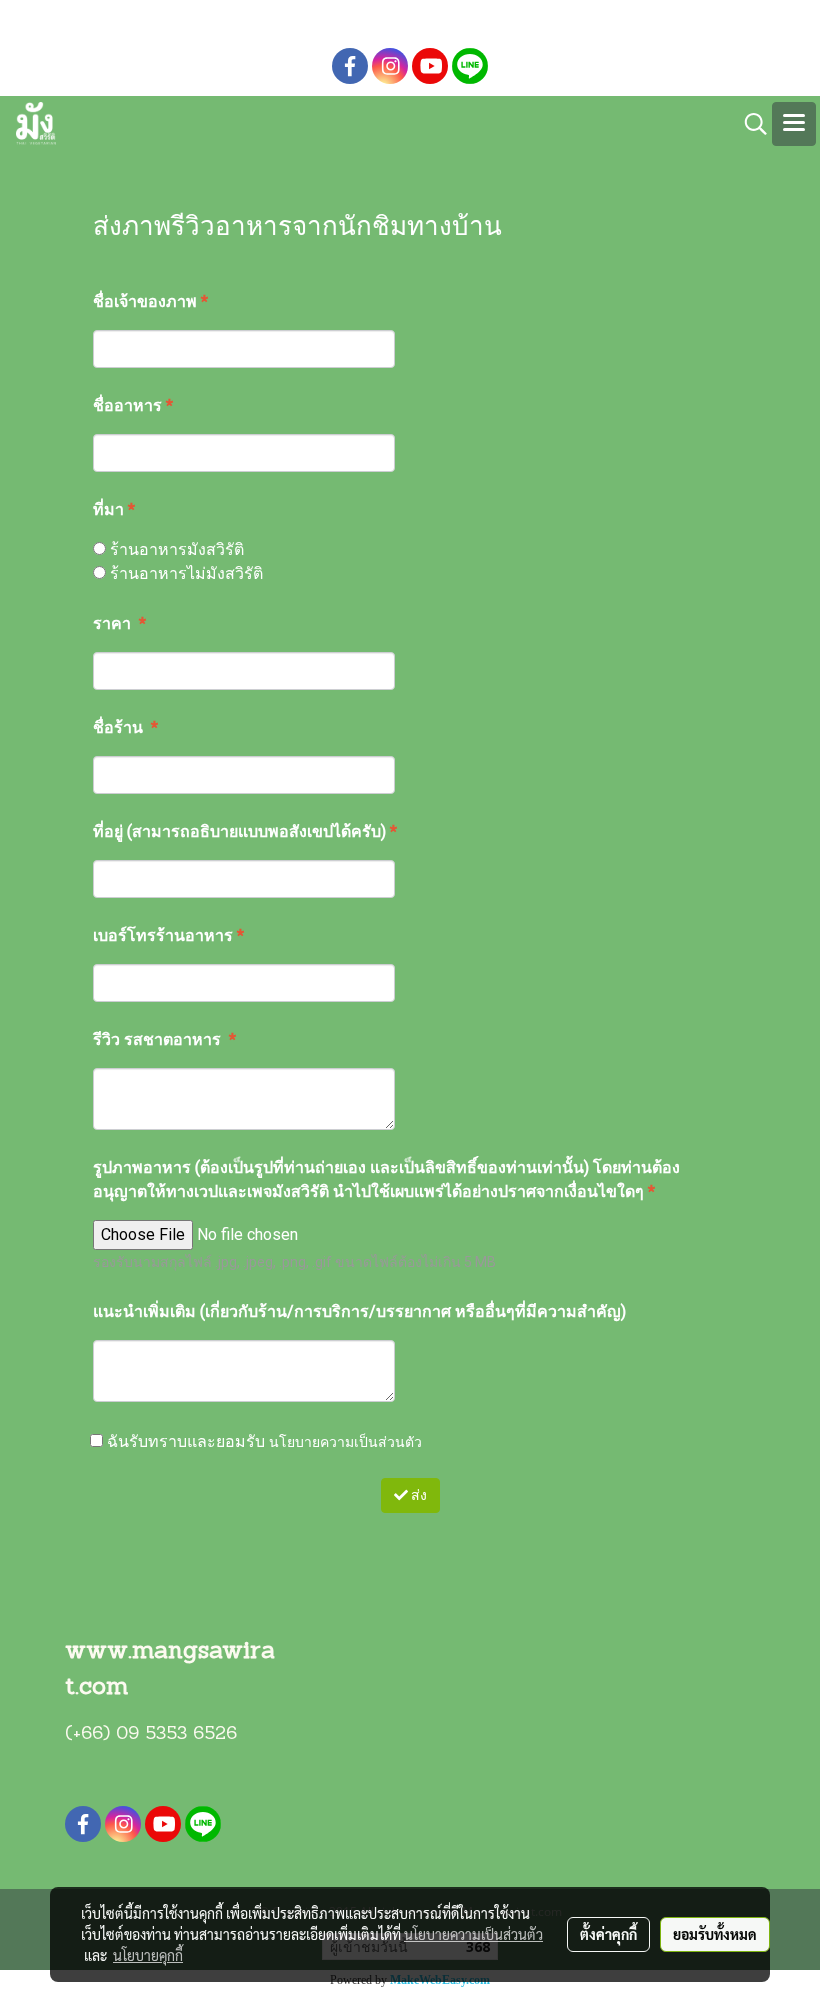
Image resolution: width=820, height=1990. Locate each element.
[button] (749, 124)
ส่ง (417, 1495)
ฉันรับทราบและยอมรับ (262, 1440)
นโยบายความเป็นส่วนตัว (345, 1440)
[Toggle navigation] (794, 124)
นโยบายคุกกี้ (148, 1955)
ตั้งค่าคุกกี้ (608, 1934)
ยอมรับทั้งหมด (715, 1934)
